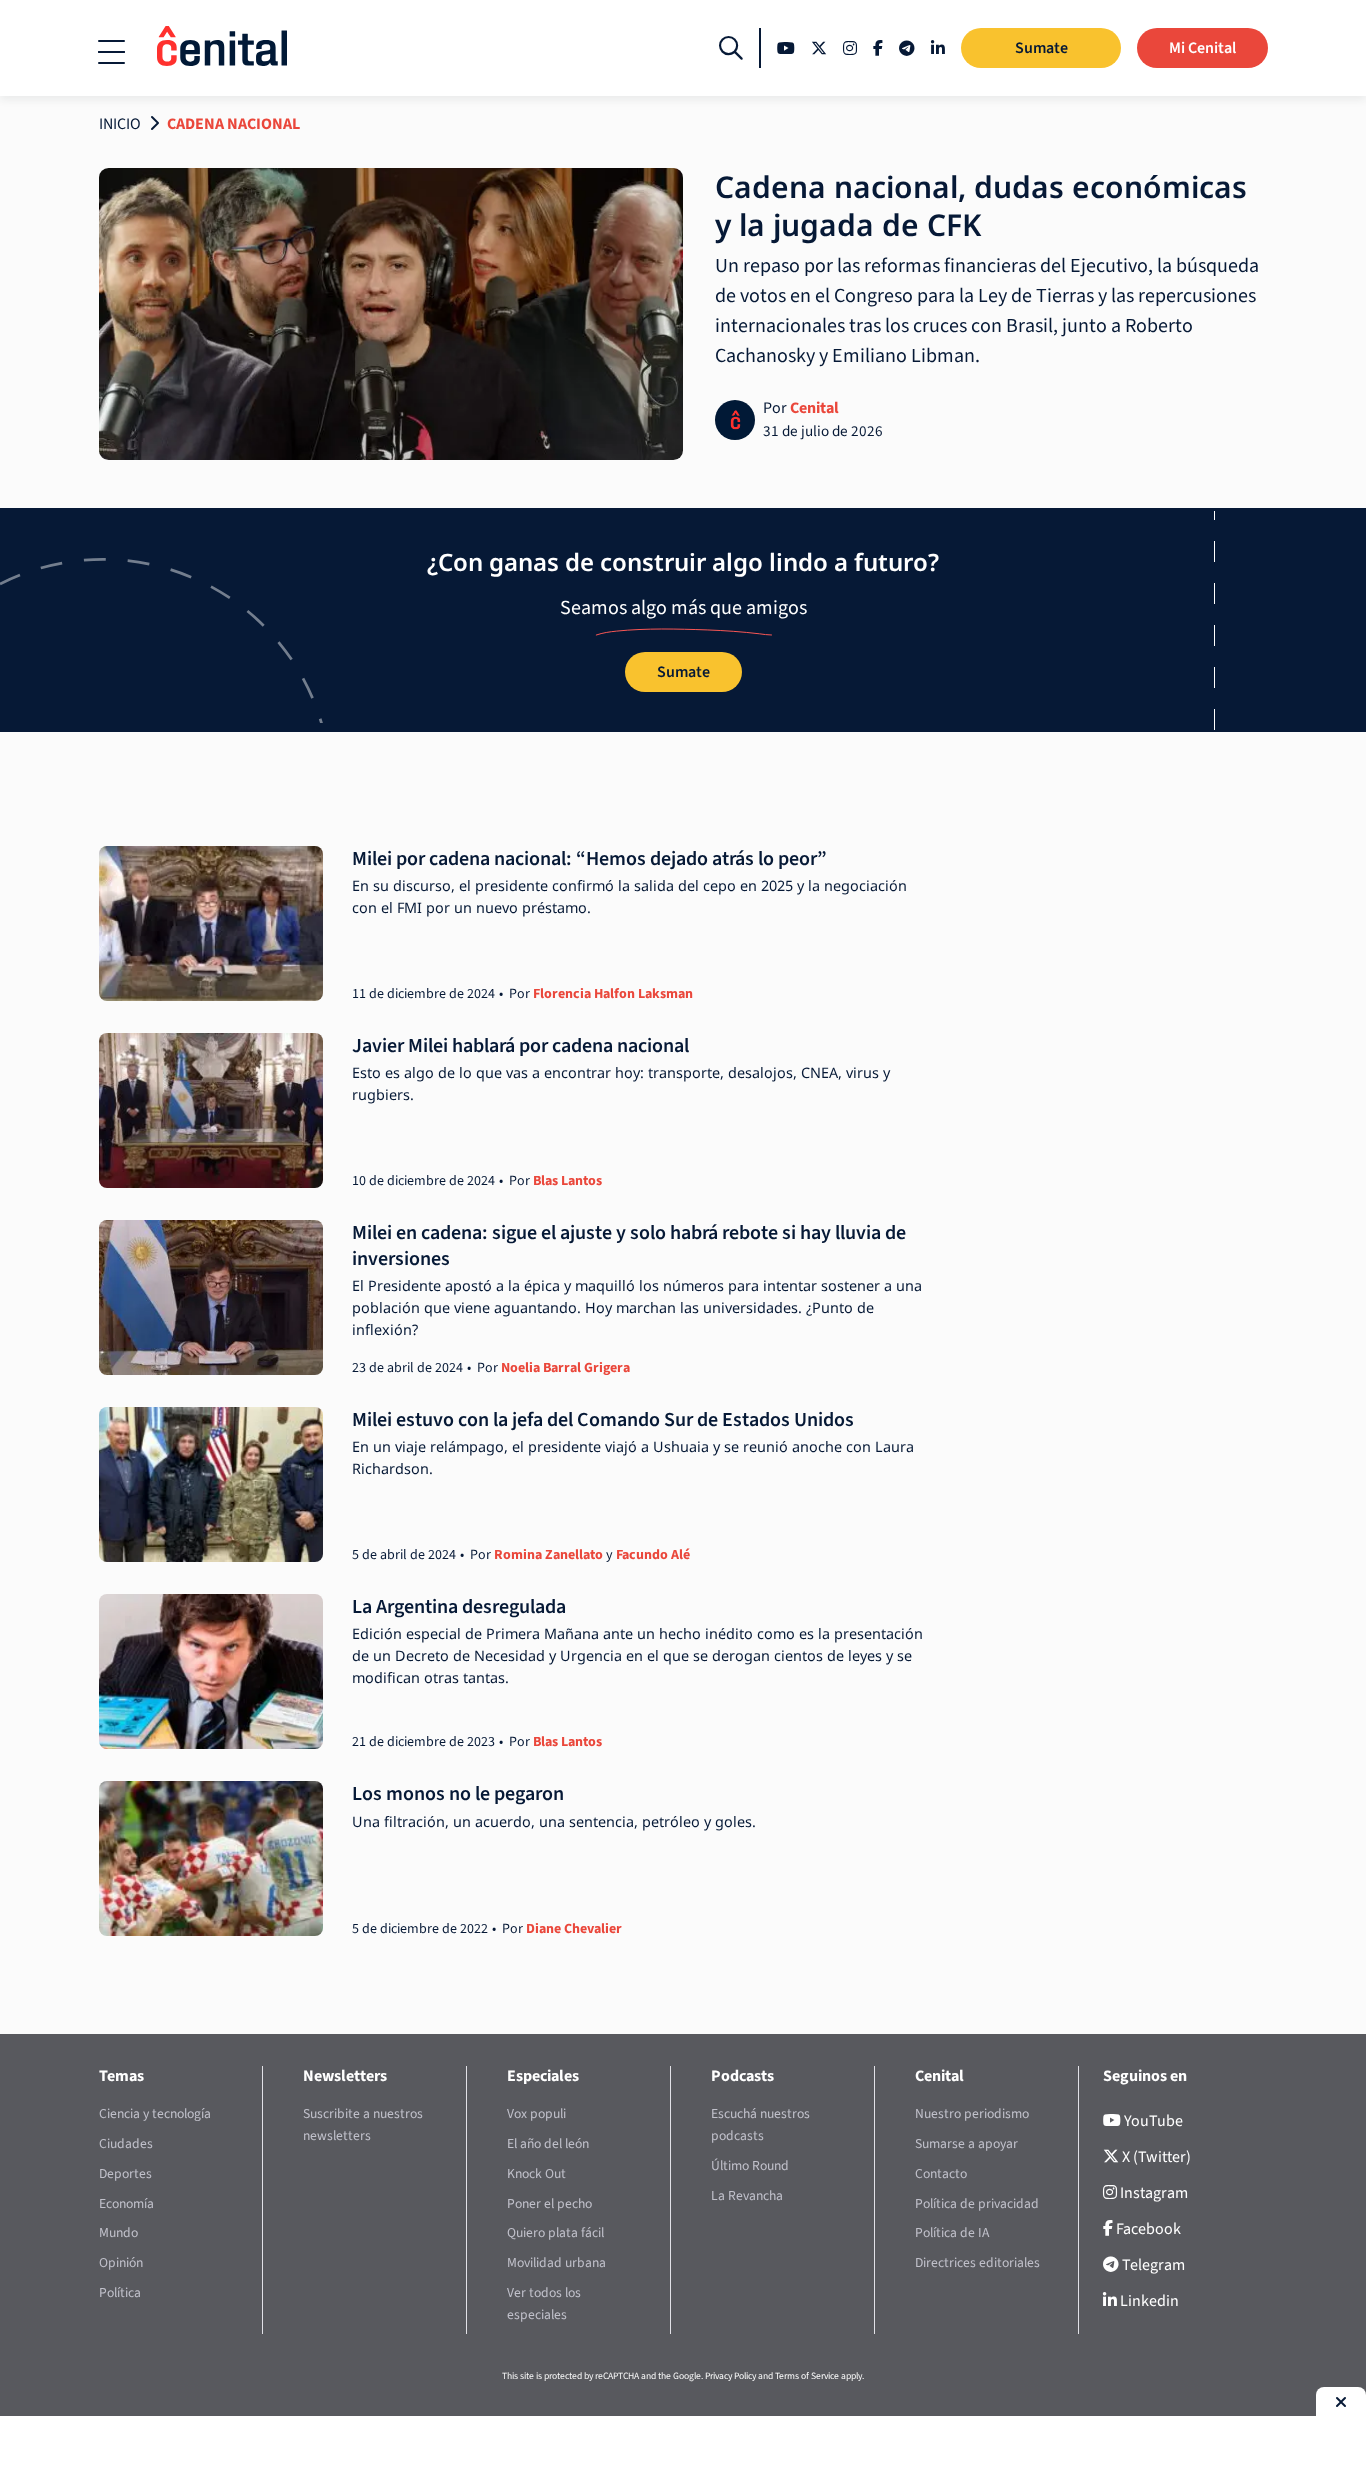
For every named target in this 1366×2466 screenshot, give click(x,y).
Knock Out (536, 2173)
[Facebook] (878, 48)
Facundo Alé (653, 1555)
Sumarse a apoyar (966, 2143)
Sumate (1041, 48)
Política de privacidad (977, 2203)
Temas (121, 2076)
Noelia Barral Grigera (565, 1368)
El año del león (548, 2143)
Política (120, 2292)
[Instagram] (850, 48)
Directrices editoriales (977, 2262)
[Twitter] (819, 48)
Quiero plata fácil (555, 2232)
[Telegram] (907, 48)
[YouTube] (786, 48)
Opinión (121, 2262)
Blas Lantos (567, 1181)
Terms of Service (807, 2376)
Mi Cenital (1202, 48)
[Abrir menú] (111, 52)
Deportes (125, 2173)
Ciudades (126, 2143)
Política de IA (952, 2232)
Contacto (941, 2173)
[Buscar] (731, 48)
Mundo (118, 2232)
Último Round (750, 2165)
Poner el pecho (549, 2203)
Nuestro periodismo (972, 2113)
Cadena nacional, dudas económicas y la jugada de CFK (981, 205)
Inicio (120, 124)
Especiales (543, 2076)
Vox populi (536, 2113)
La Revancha (747, 2195)
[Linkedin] (938, 48)
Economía (126, 2203)
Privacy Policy (730, 2376)
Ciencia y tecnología (155, 2113)
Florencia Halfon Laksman (613, 994)
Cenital (814, 408)
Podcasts (742, 2076)
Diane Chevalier (574, 1929)
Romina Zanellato (548, 1555)
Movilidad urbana (556, 2262)
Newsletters (345, 2076)
